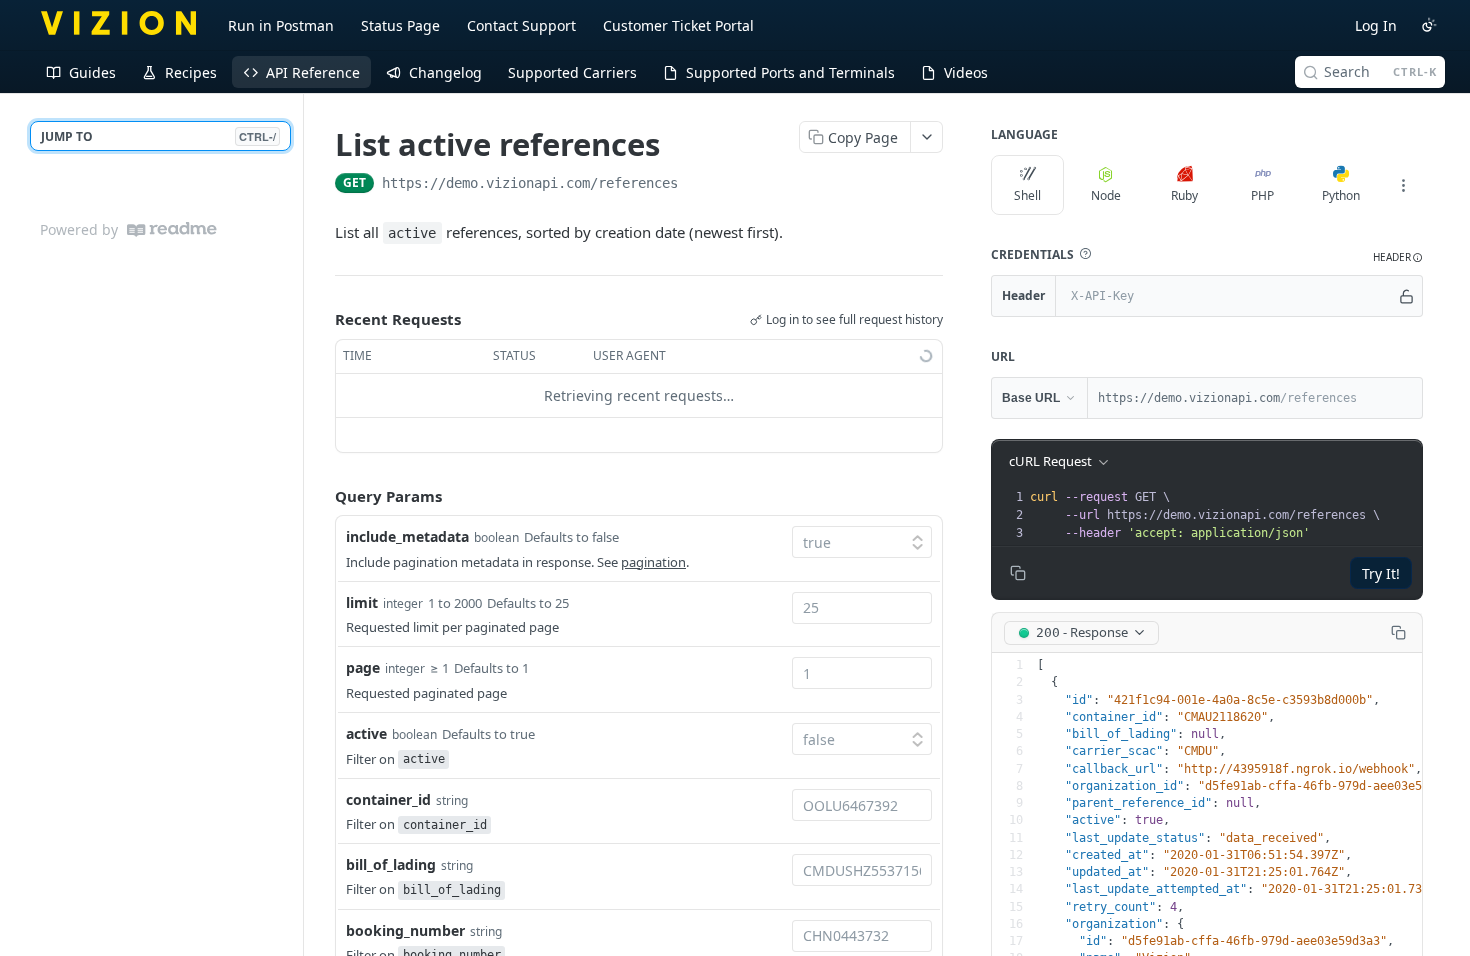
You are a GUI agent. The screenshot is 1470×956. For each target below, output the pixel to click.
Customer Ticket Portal (678, 25)
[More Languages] (1403, 185)
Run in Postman (281, 25)
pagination (653, 562)
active (366, 733)
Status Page (400, 25)
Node (1106, 195)
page (363, 667)
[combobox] (862, 608)
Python (1341, 195)
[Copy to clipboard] (698, 185)
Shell (1027, 195)
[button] (1085, 254)
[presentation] (1224, 515)
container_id (388, 799)
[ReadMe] (172, 229)
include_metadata (407, 536)
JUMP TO (158, 136)
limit (362, 602)
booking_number (405, 930)
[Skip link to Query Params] (321, 496)
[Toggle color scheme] (1429, 25)
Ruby (1184, 195)
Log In (1376, 25)
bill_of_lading (391, 864)
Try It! (1381, 573)
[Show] (1406, 296)
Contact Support (521, 25)
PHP (1262, 195)
